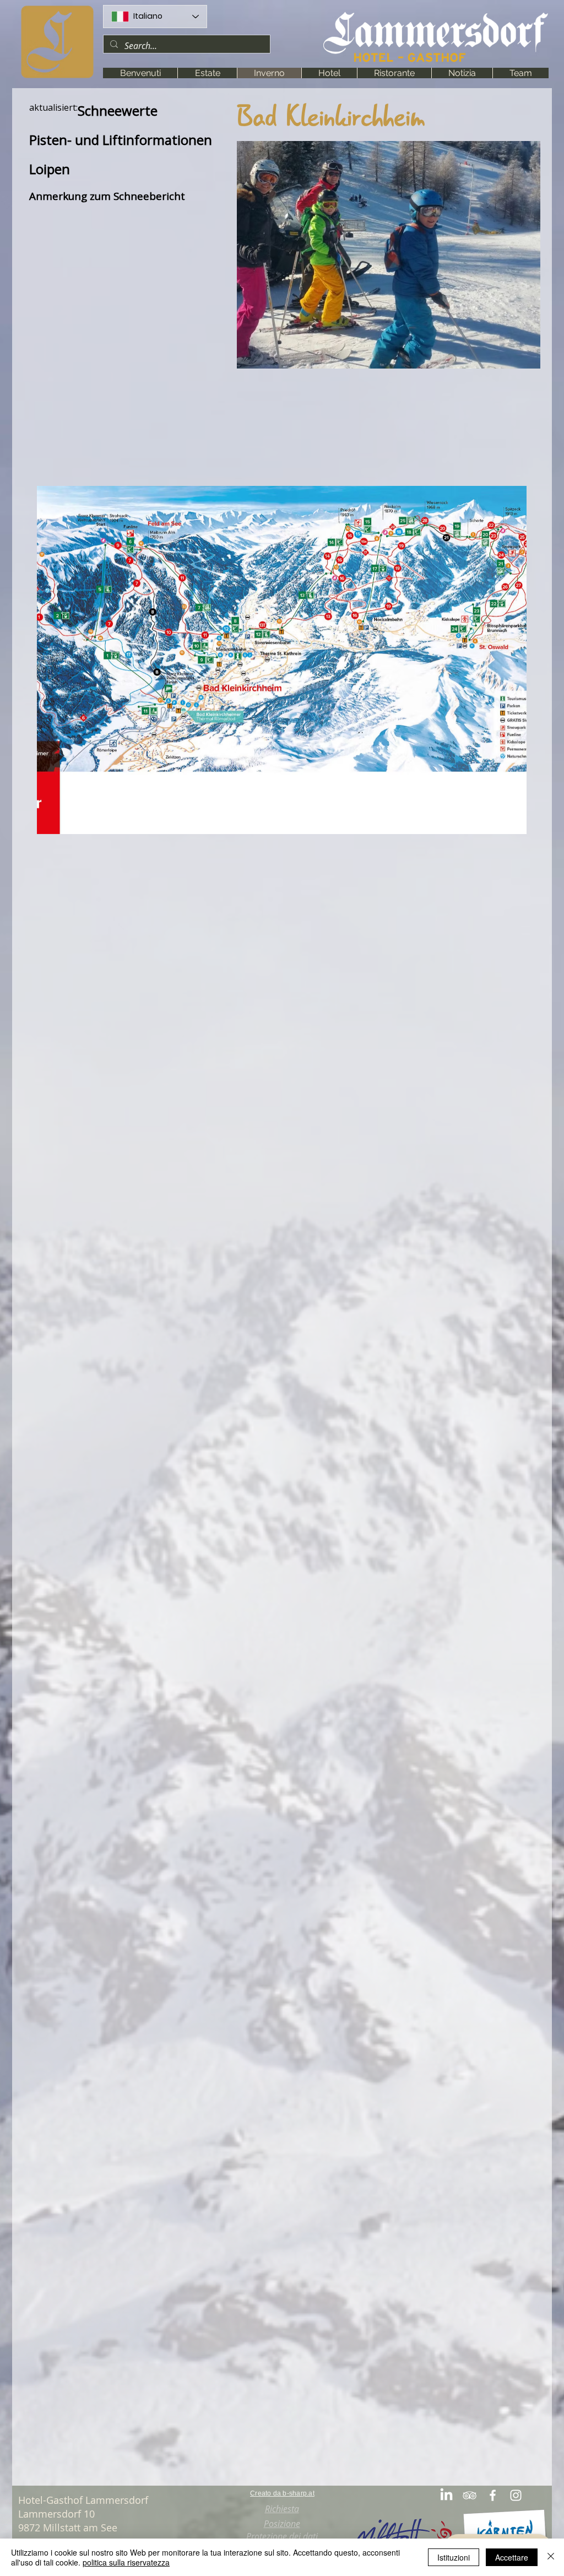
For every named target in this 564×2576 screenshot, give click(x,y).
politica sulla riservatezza (126, 2562)
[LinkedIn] (446, 2495)
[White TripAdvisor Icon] (470, 2495)
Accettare (512, 2557)
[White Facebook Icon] (493, 2495)
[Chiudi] (551, 2557)
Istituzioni (454, 2557)
